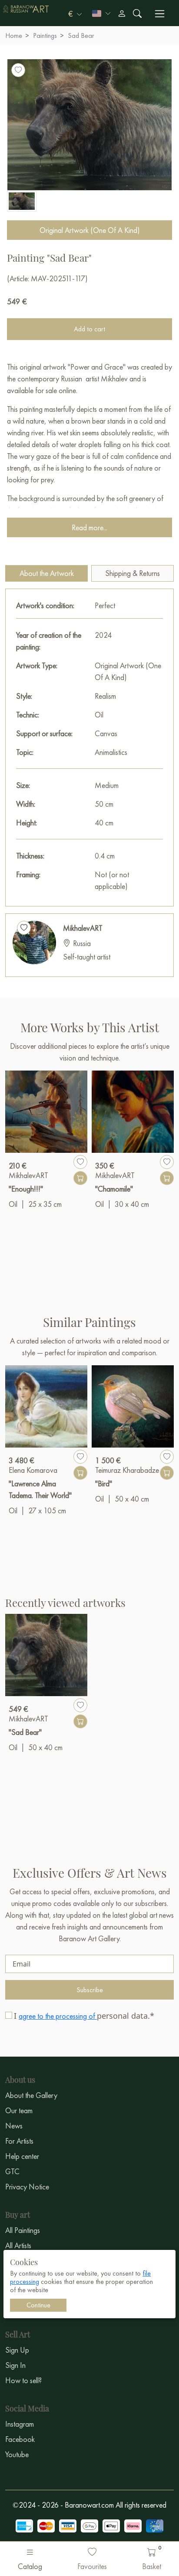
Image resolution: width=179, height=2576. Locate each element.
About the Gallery (31, 2095)
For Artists (19, 2141)
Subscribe (90, 1990)
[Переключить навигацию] (160, 14)
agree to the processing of (58, 2016)
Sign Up (17, 2350)
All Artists (18, 2245)
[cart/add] (80, 1178)
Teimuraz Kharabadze (127, 1470)
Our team (19, 2110)
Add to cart (89, 329)
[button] (75, 13)
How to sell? (23, 2380)
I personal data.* (84, 2016)
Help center (22, 2156)
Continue (38, 2305)
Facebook (20, 2439)
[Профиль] (122, 13)
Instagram (20, 2424)
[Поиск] (137, 13)
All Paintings (23, 2230)
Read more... (89, 527)
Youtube (17, 2454)
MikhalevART (83, 928)
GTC (12, 2171)
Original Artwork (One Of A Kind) (90, 230)
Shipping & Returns (133, 573)
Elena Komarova (33, 1470)
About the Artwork (47, 573)
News (14, 2126)
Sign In (15, 2365)
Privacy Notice (27, 2187)
